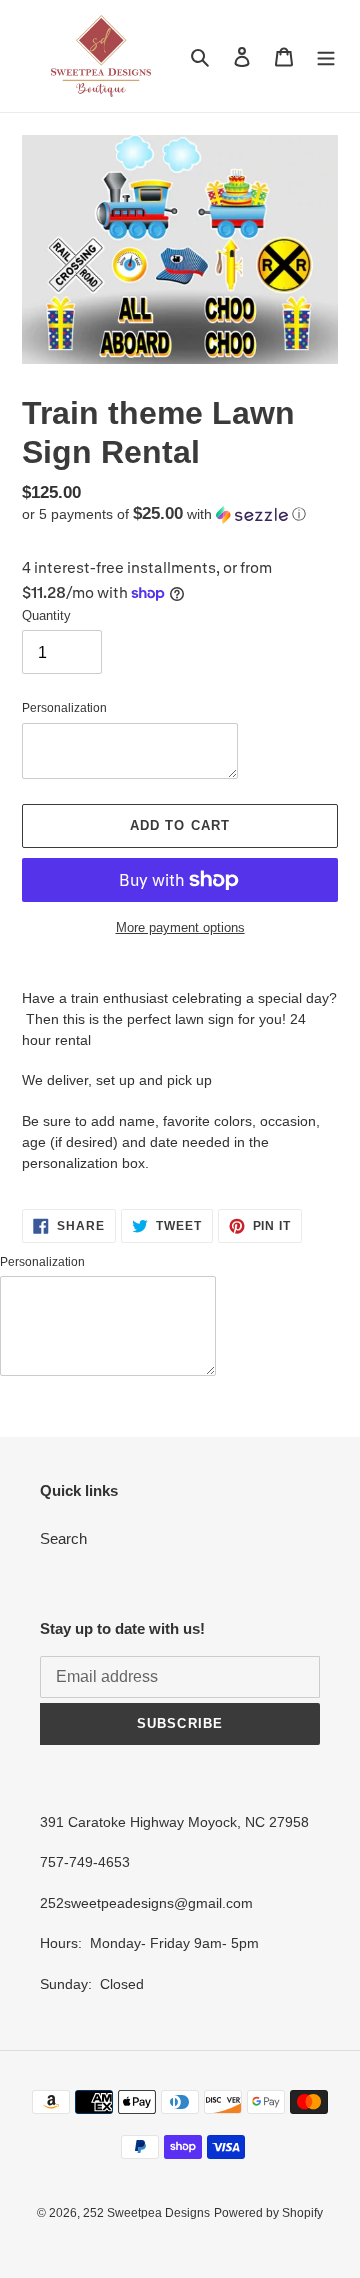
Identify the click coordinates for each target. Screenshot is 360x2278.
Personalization (64, 708)
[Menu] (326, 56)
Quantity (46, 615)
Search (63, 1538)
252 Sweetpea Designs (146, 2213)
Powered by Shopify (268, 2213)
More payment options (180, 927)
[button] (164, 514)
